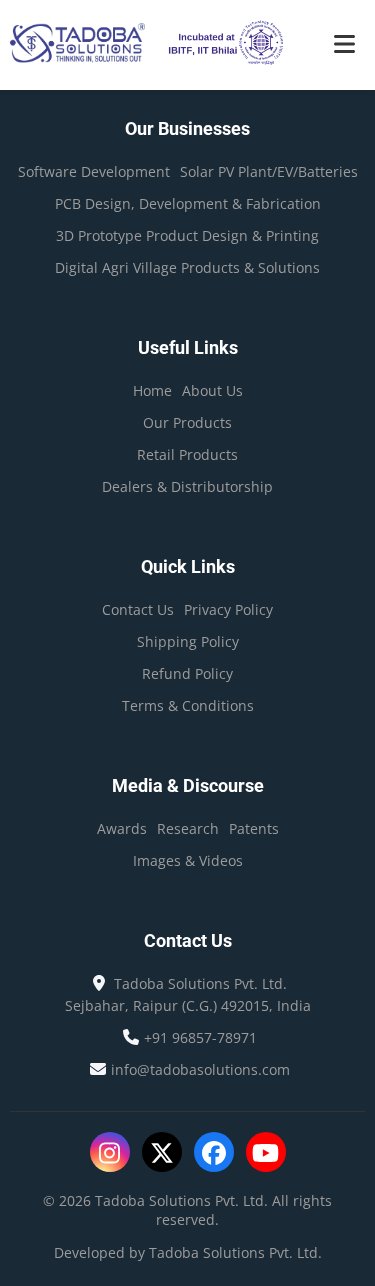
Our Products (187, 422)
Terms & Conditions (188, 705)
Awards (122, 828)
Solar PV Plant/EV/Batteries (269, 171)
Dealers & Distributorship (187, 486)
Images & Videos (188, 860)
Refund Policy (187, 673)
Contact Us (138, 609)
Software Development (94, 171)
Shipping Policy (188, 641)
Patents (254, 828)
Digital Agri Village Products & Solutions (187, 267)
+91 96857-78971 (200, 1037)
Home (152, 390)
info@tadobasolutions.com (200, 1069)
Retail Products (187, 454)
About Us (212, 390)
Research (188, 828)
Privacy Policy (228, 609)
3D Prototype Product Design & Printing (187, 235)
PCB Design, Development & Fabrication (188, 203)
